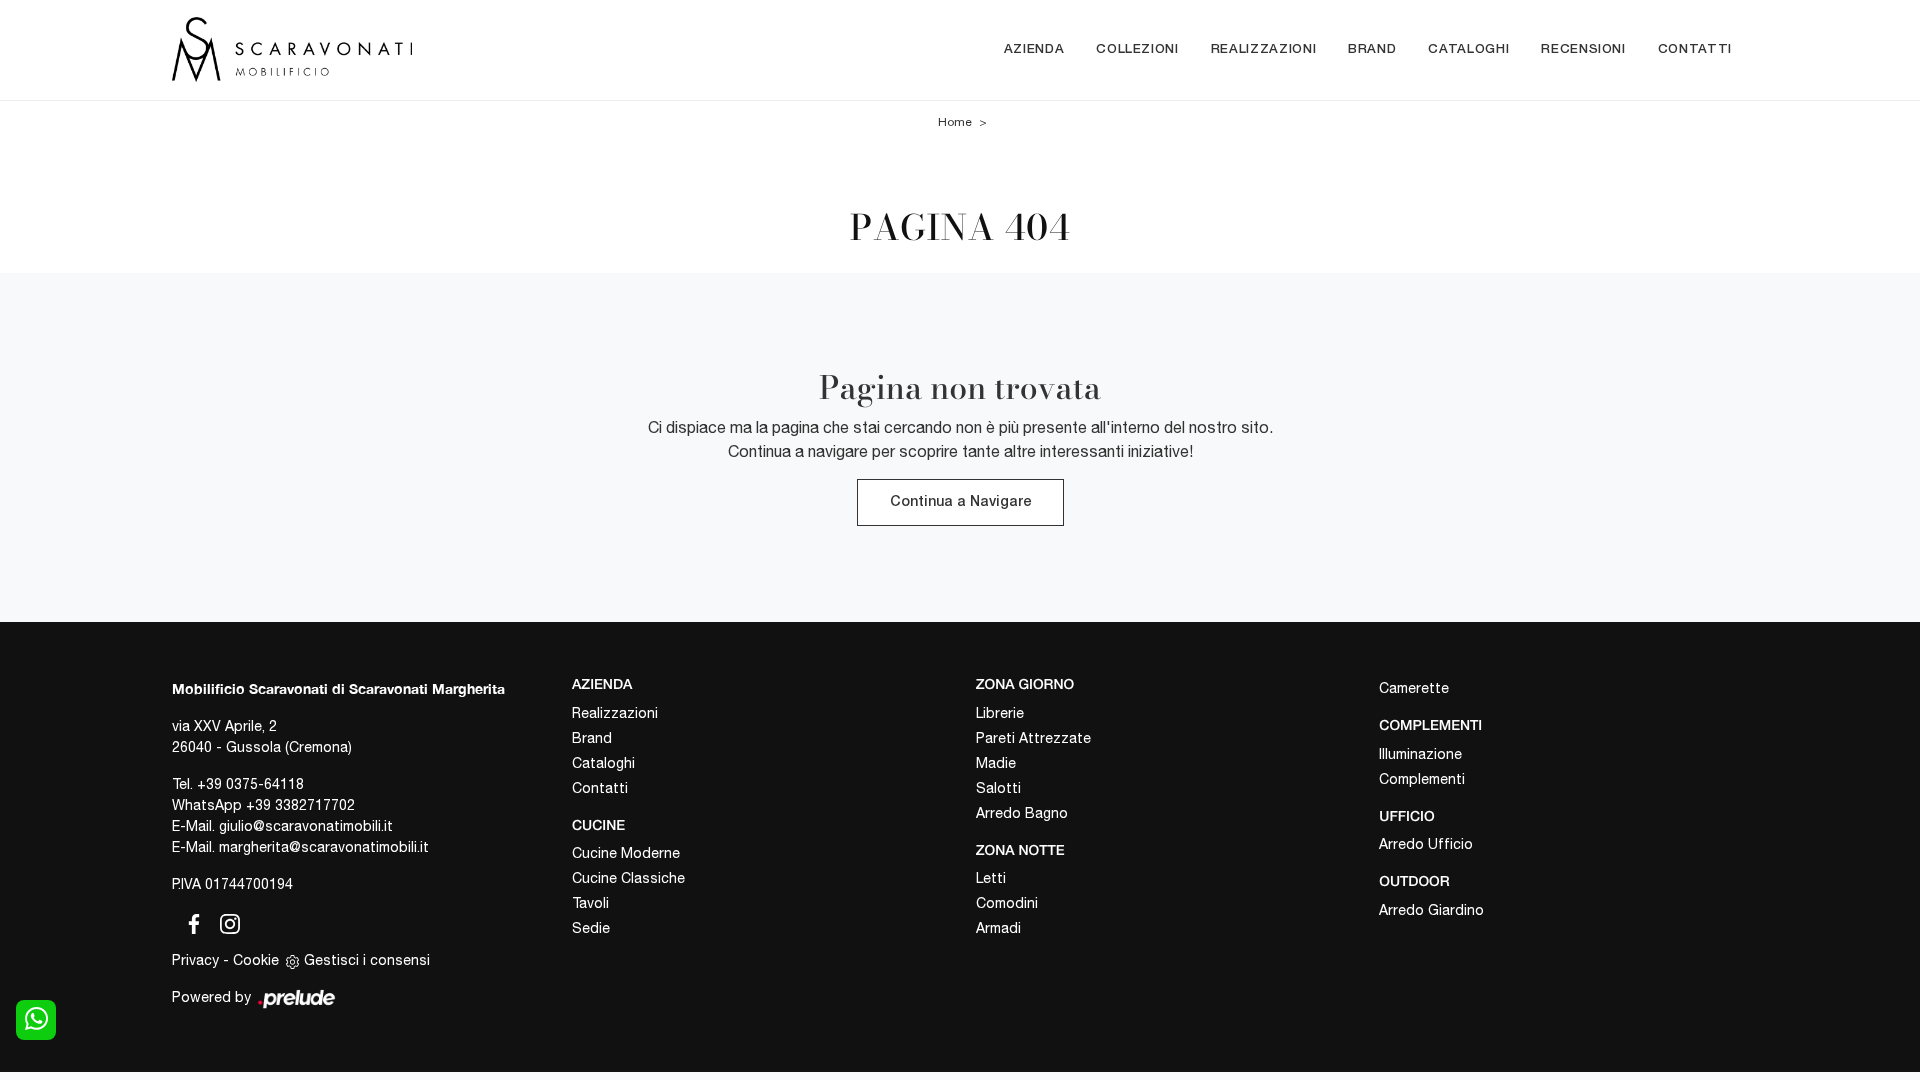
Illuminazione (1420, 754)
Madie (996, 763)
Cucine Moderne (626, 853)
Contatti (1695, 49)
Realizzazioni (1263, 49)
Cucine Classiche (628, 878)
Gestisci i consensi (367, 960)
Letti (991, 878)
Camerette (1414, 688)
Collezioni (1137, 49)
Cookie (256, 960)
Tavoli (590, 903)
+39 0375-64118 (250, 784)
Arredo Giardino (1431, 910)
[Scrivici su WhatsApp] (36, 1020)
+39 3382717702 (300, 805)
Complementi (1422, 779)
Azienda (1034, 49)
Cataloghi (1468, 49)
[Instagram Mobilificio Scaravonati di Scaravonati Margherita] (224, 921)
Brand (1372, 49)
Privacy (195, 960)
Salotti (998, 788)
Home (955, 122)
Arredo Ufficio (1426, 844)
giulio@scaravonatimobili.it (306, 826)
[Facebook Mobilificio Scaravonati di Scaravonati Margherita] (190, 921)
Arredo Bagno (1022, 813)
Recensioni (1583, 49)
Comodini (1007, 903)
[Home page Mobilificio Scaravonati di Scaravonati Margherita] (376, 49)
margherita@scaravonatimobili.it (324, 847)
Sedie (591, 928)
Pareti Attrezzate (1033, 738)
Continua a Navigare (960, 502)
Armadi (998, 928)
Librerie (1000, 713)
